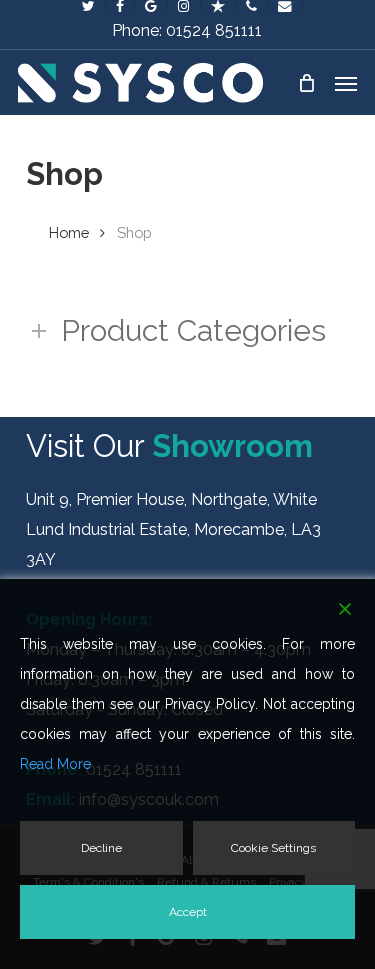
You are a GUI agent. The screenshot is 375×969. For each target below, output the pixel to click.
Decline (101, 848)
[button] (346, 83)
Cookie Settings (273, 848)
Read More (55, 764)
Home (69, 232)
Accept (188, 912)
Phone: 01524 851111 (187, 30)
